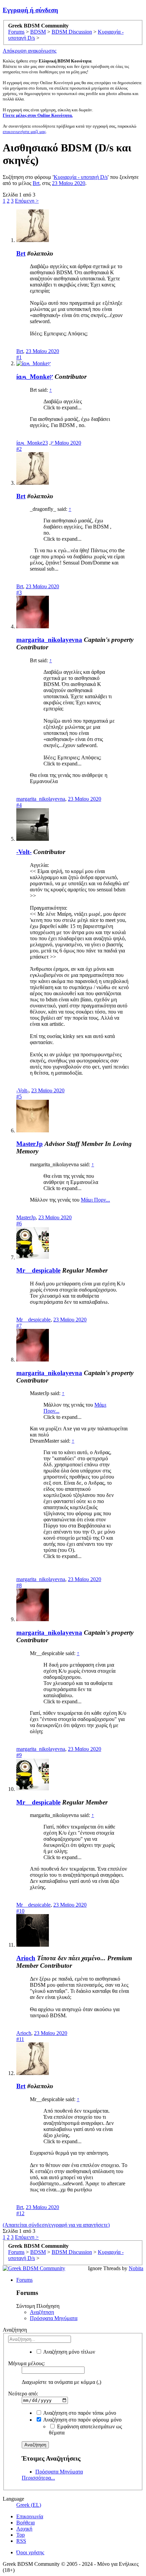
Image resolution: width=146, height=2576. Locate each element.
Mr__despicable (38, 1270)
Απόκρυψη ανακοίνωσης (30, 51)
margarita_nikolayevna (49, 640)
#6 (19, 1224)
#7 (19, 1326)
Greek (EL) (29, 2505)
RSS (21, 2541)
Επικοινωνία (30, 2516)
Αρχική (24, 2529)
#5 (19, 1097)
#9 (19, 1755)
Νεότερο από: (23, 2394)
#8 (19, 1585)
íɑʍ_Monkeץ (35, 377)
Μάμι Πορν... (95, 1200)
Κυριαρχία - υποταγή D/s (81, 177)
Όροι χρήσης (30, 2552)
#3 (19, 592)
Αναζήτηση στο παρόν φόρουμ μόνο (82, 2420)
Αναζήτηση (42, 2312)
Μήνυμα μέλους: (26, 2363)
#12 (20, 2213)
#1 (19, 357)
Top (21, 2535)
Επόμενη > (27, 201)
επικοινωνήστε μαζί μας (24, 132)
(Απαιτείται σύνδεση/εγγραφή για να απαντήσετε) (56, 2225)
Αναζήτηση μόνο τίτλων (69, 2352)
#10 (20, 1911)
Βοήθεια (25, 2523)
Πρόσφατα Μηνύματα (54, 2318)
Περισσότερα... (38, 2478)
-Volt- (24, 852)
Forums (24, 2280)
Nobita (136, 2268)
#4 (19, 805)
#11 (20, 2039)
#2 (19, 449)
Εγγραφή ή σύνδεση (30, 10)
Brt (36, 183)
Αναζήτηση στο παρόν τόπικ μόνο (79, 2413)
